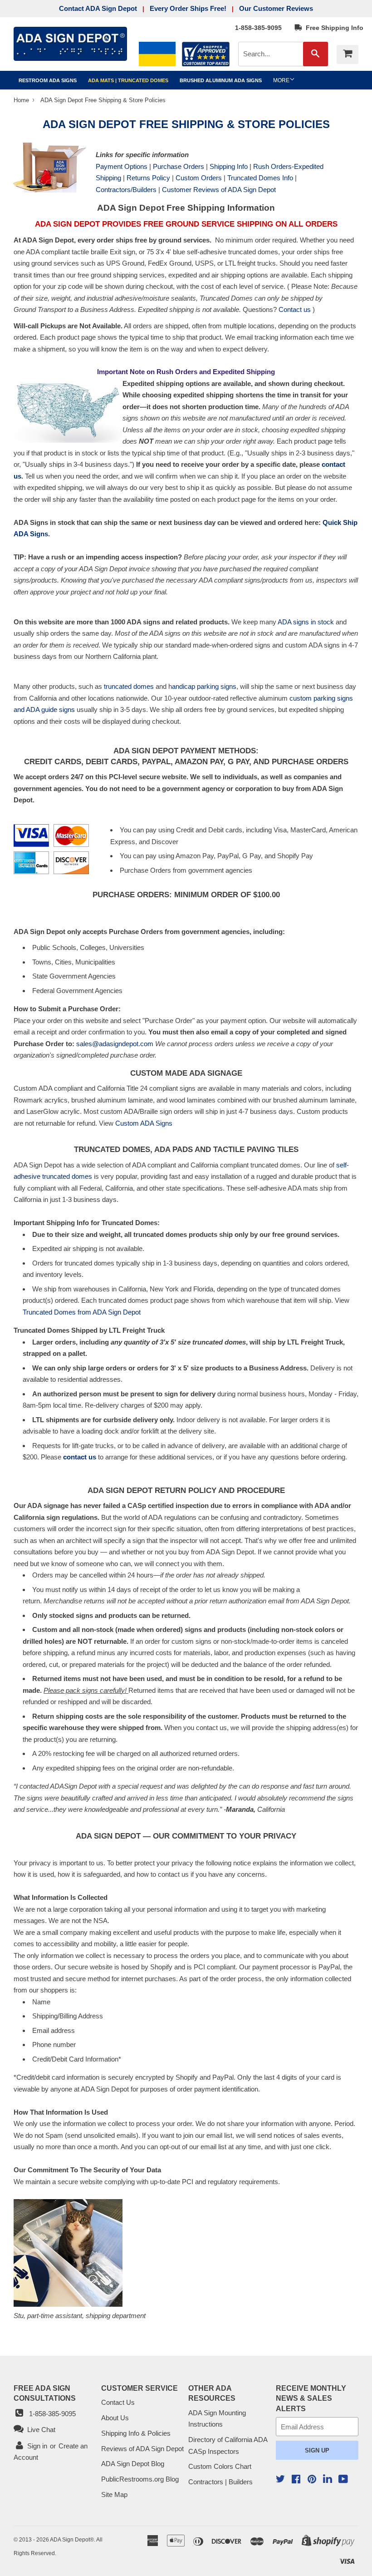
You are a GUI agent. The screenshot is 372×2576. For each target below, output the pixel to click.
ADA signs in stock (306, 622)
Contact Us (118, 2402)
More (281, 80)
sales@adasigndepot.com (115, 1044)
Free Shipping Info (333, 28)
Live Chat (39, 2430)
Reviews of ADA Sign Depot (142, 2449)
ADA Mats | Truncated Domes (128, 80)
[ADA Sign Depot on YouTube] (343, 2480)
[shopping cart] (348, 54)
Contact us (295, 309)
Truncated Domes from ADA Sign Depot (82, 1312)
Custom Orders (199, 178)
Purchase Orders (179, 166)
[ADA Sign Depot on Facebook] (296, 2480)
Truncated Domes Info (260, 178)
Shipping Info (229, 166)
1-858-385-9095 (258, 28)
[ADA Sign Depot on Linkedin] (328, 2480)
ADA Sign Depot (70, 2540)
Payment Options (122, 166)
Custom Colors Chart (220, 2466)
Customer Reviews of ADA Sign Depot (219, 190)
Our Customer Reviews (276, 8)
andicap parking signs (204, 686)
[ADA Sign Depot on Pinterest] (312, 2480)
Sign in (37, 2446)
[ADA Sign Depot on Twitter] (280, 2480)
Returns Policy (148, 178)
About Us (115, 2418)
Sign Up (317, 2450)
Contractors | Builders (220, 2482)
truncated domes (129, 686)
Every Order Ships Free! (188, 8)
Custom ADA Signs (144, 1123)
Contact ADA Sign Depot (98, 8)
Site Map (114, 2494)
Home (22, 100)
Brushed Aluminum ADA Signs (221, 80)
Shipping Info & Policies (136, 2433)
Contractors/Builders (126, 190)
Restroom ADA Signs (48, 80)
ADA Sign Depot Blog (133, 2464)
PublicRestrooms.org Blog (140, 2479)
